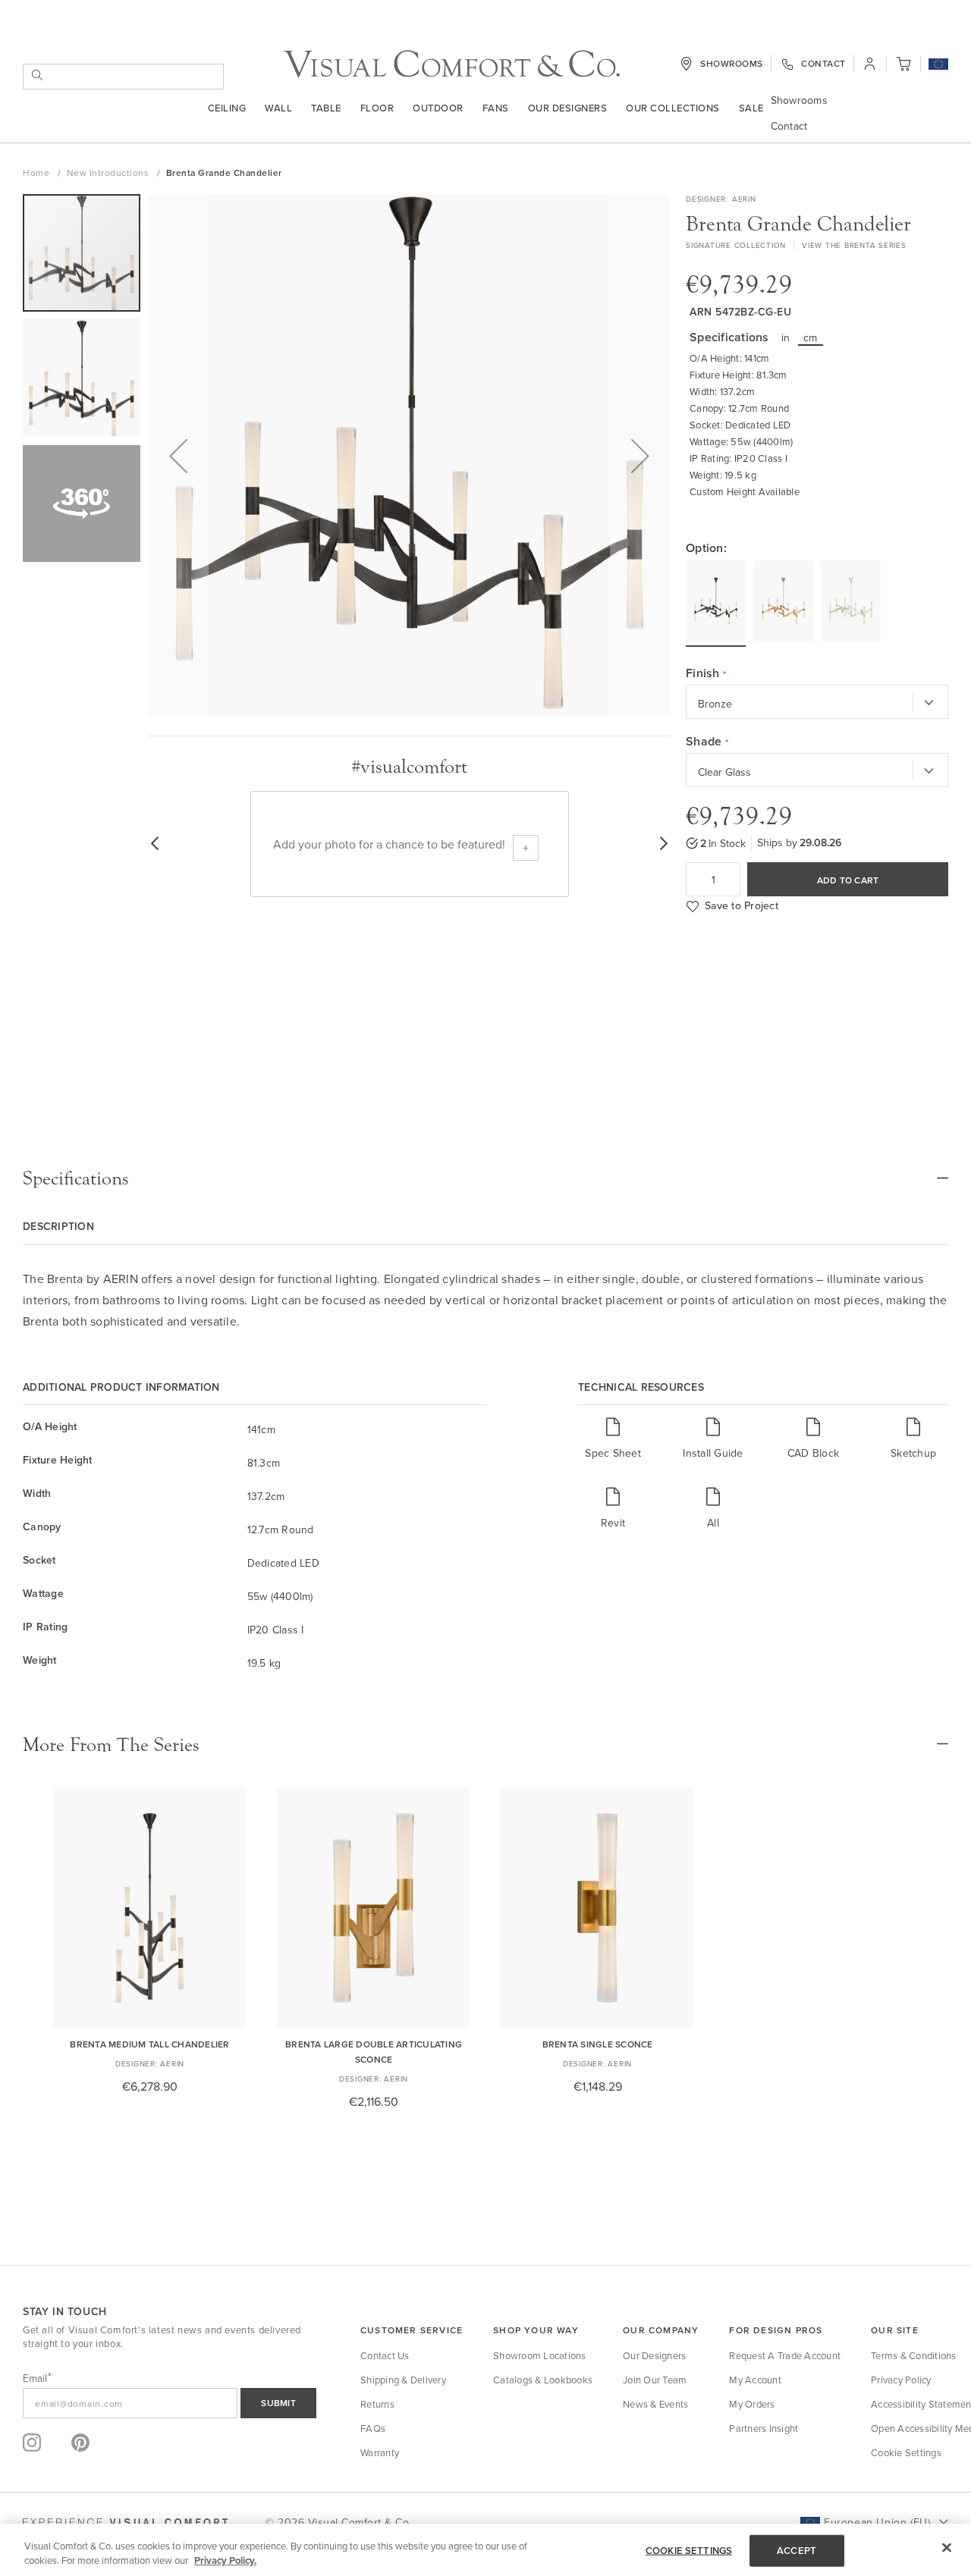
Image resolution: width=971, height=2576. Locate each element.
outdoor (438, 108)
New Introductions (109, 173)
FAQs (373, 2428)
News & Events (655, 2404)
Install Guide (713, 1453)
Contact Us (385, 2355)
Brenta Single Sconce (598, 2044)
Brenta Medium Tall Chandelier (149, 2044)
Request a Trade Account (785, 2355)
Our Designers (568, 108)
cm (811, 337)
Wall (278, 108)
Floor (377, 108)
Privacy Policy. (225, 2560)
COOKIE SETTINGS (689, 2551)
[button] (938, 65)
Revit (613, 1522)
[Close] (947, 2548)
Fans (496, 108)
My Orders (752, 2404)
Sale (751, 108)
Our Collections (673, 108)
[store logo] (452, 64)
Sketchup (913, 1453)
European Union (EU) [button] (877, 2522)
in (786, 337)
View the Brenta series (854, 245)
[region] (485, 2550)
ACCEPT (797, 2551)
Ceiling (227, 108)
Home (38, 173)
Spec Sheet (613, 1453)
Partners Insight (764, 2428)
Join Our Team (655, 2380)
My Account (755, 2380)
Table (326, 108)
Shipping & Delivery (403, 2380)
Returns (377, 2404)
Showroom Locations (540, 2355)
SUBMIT (278, 2403)
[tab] (485, 1178)
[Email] (170, 2403)
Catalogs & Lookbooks (543, 2380)
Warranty (380, 2452)
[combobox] (123, 77)
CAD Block (813, 1453)
